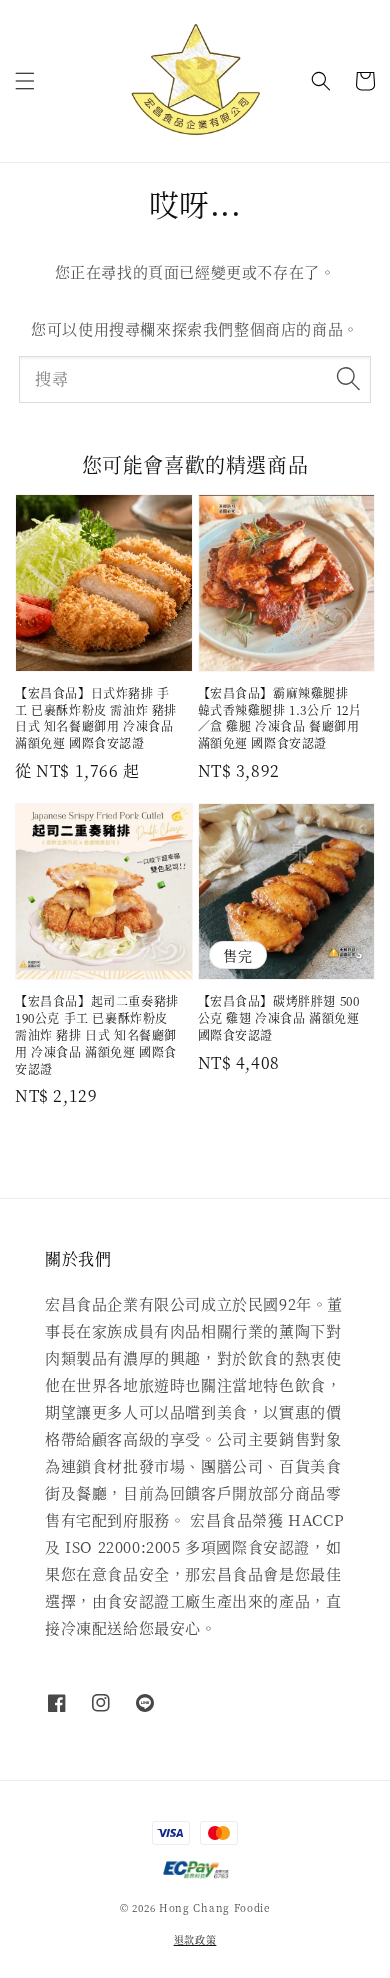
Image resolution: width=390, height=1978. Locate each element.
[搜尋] (348, 379)
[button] (25, 81)
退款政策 (195, 1939)
